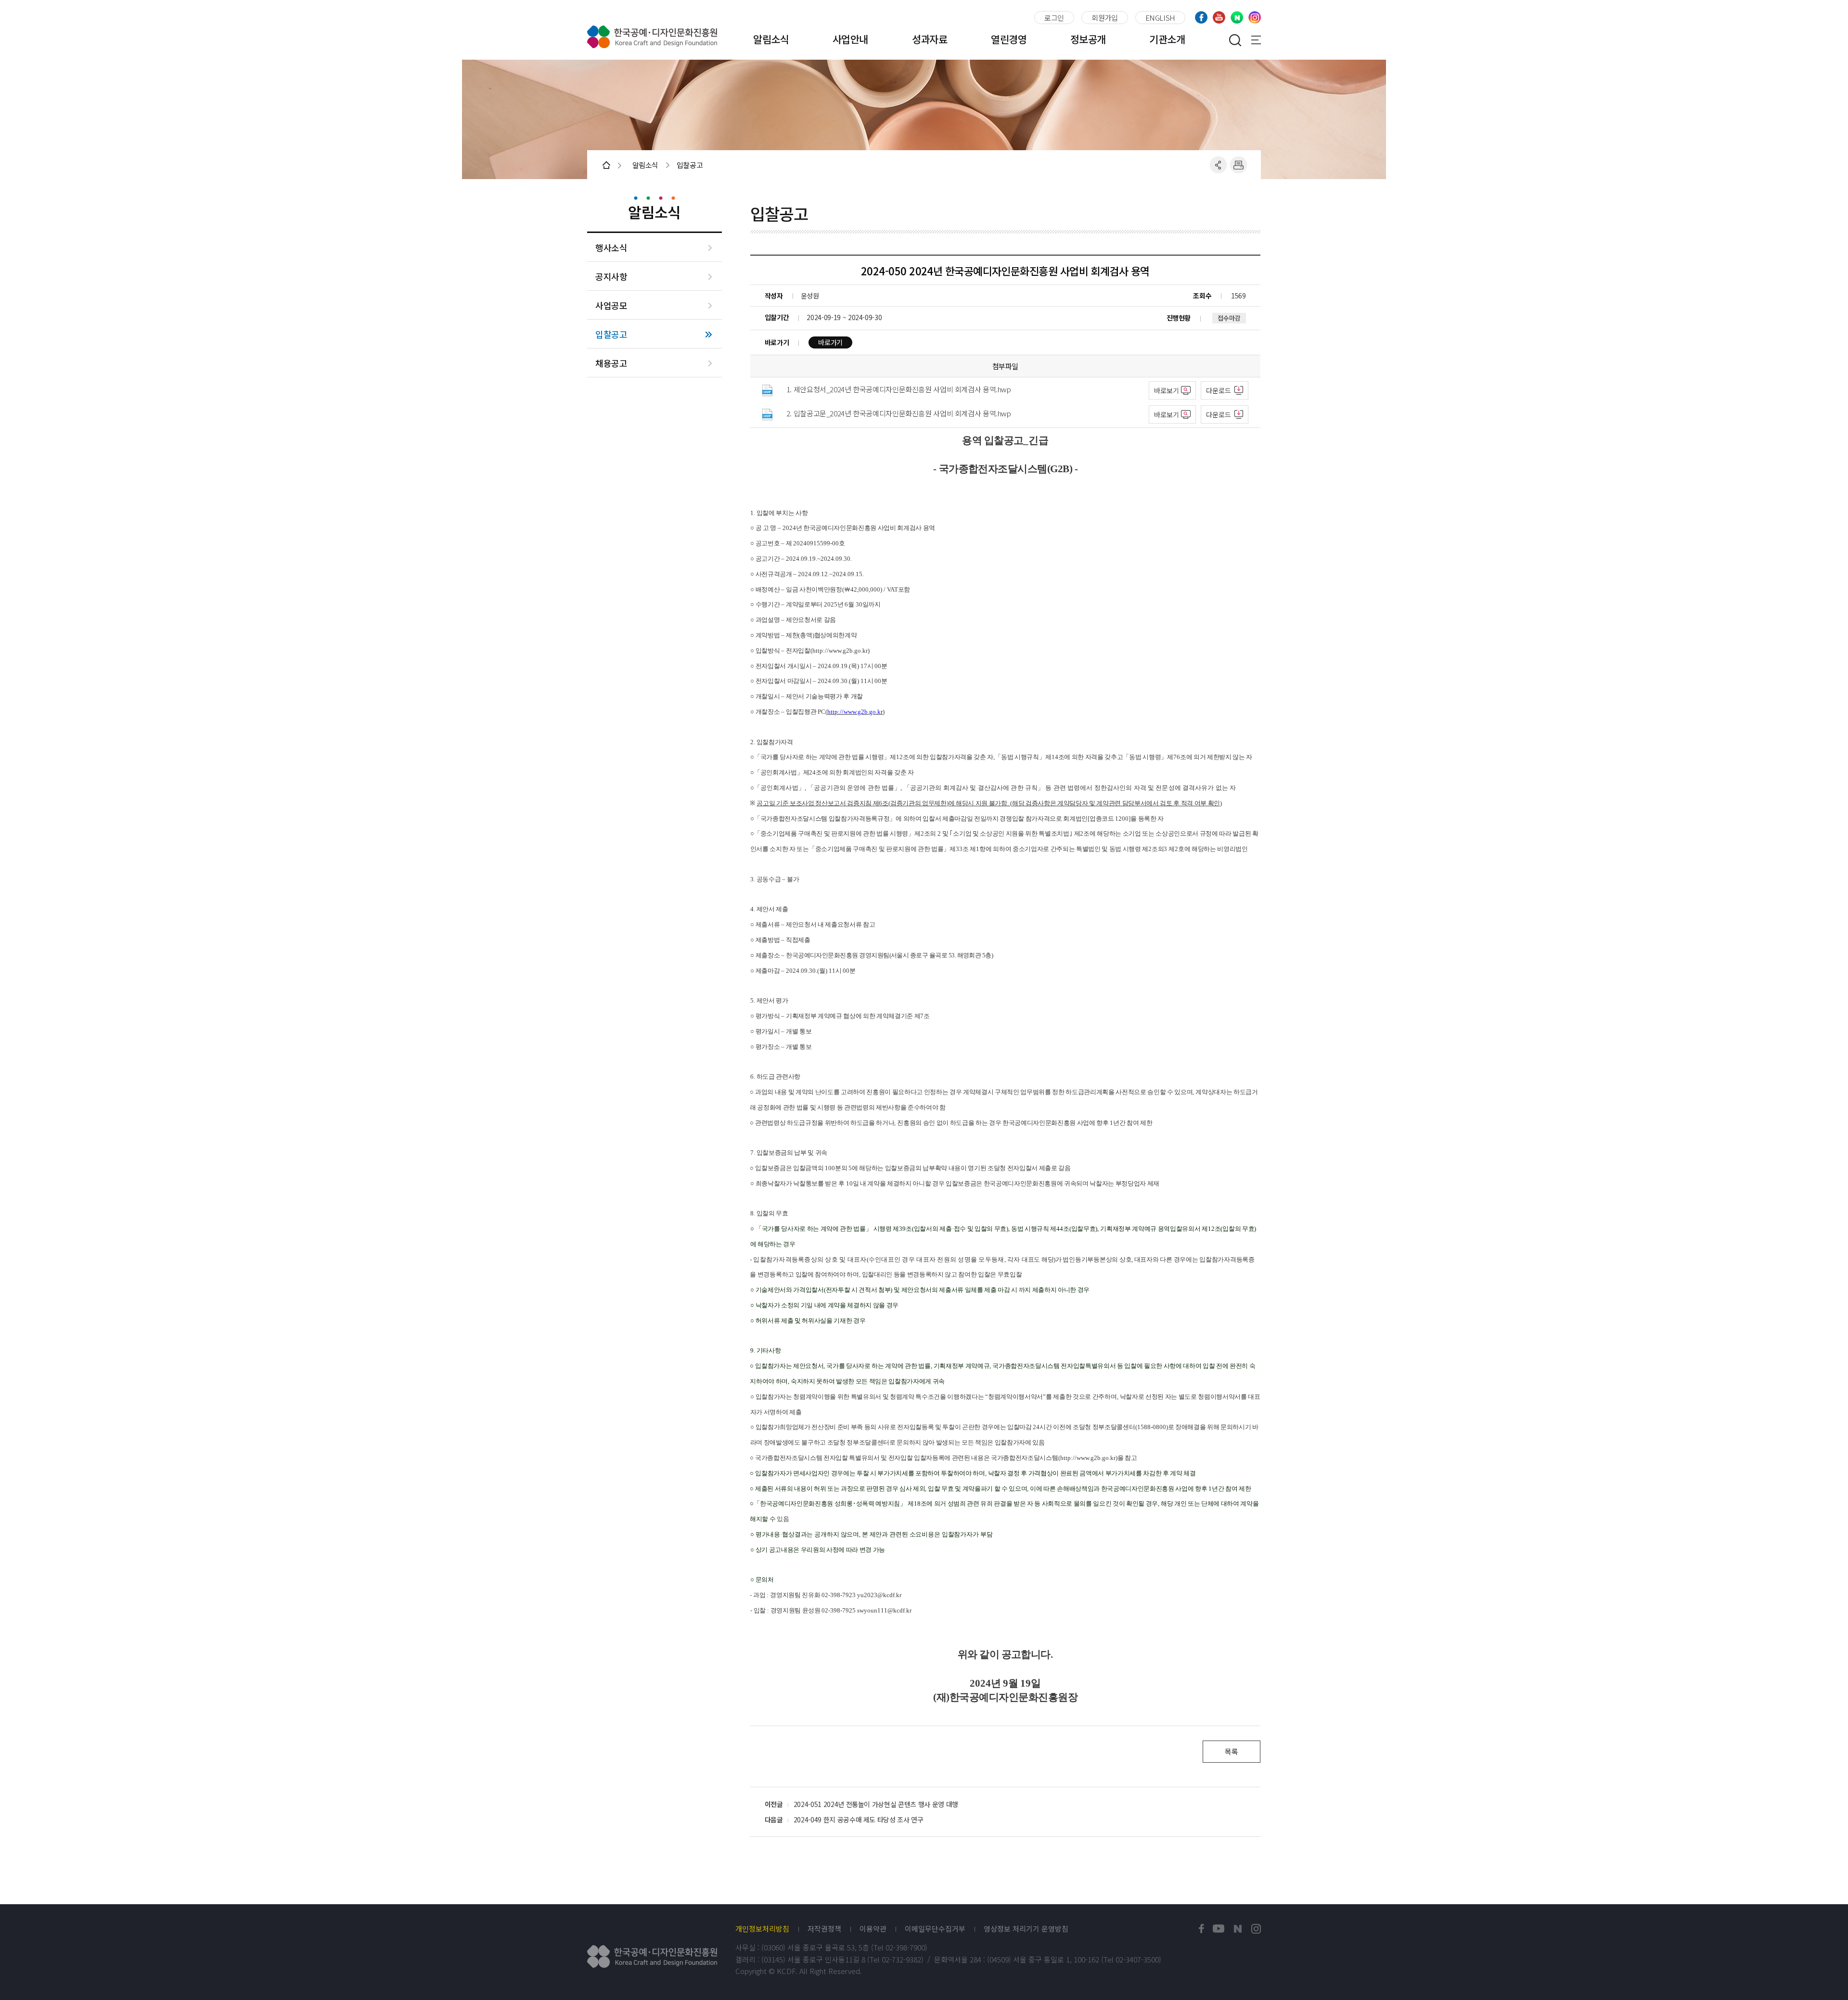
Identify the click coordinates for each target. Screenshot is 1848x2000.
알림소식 (771, 39)
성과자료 (930, 39)
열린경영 (1009, 39)
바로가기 (830, 342)
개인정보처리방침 (762, 1929)
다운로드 (1219, 390)
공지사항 (611, 277)
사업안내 (850, 39)
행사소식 (611, 248)
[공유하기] (1218, 165)
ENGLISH (1160, 18)
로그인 (1054, 18)
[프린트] (1238, 165)
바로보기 (1167, 390)
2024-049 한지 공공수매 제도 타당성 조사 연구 (859, 1819)
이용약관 (873, 1929)
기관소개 (1167, 39)
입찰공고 (611, 334)
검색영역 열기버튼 (1235, 40)
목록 (1231, 1751)
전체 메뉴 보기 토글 (1256, 40)
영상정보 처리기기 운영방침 (1026, 1929)
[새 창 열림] (1201, 1929)
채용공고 (611, 363)
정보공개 (1088, 39)
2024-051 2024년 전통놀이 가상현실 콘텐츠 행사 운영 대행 (876, 1804)
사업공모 (611, 305)
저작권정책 (824, 1929)
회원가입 (1105, 18)
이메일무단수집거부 (935, 1929)
